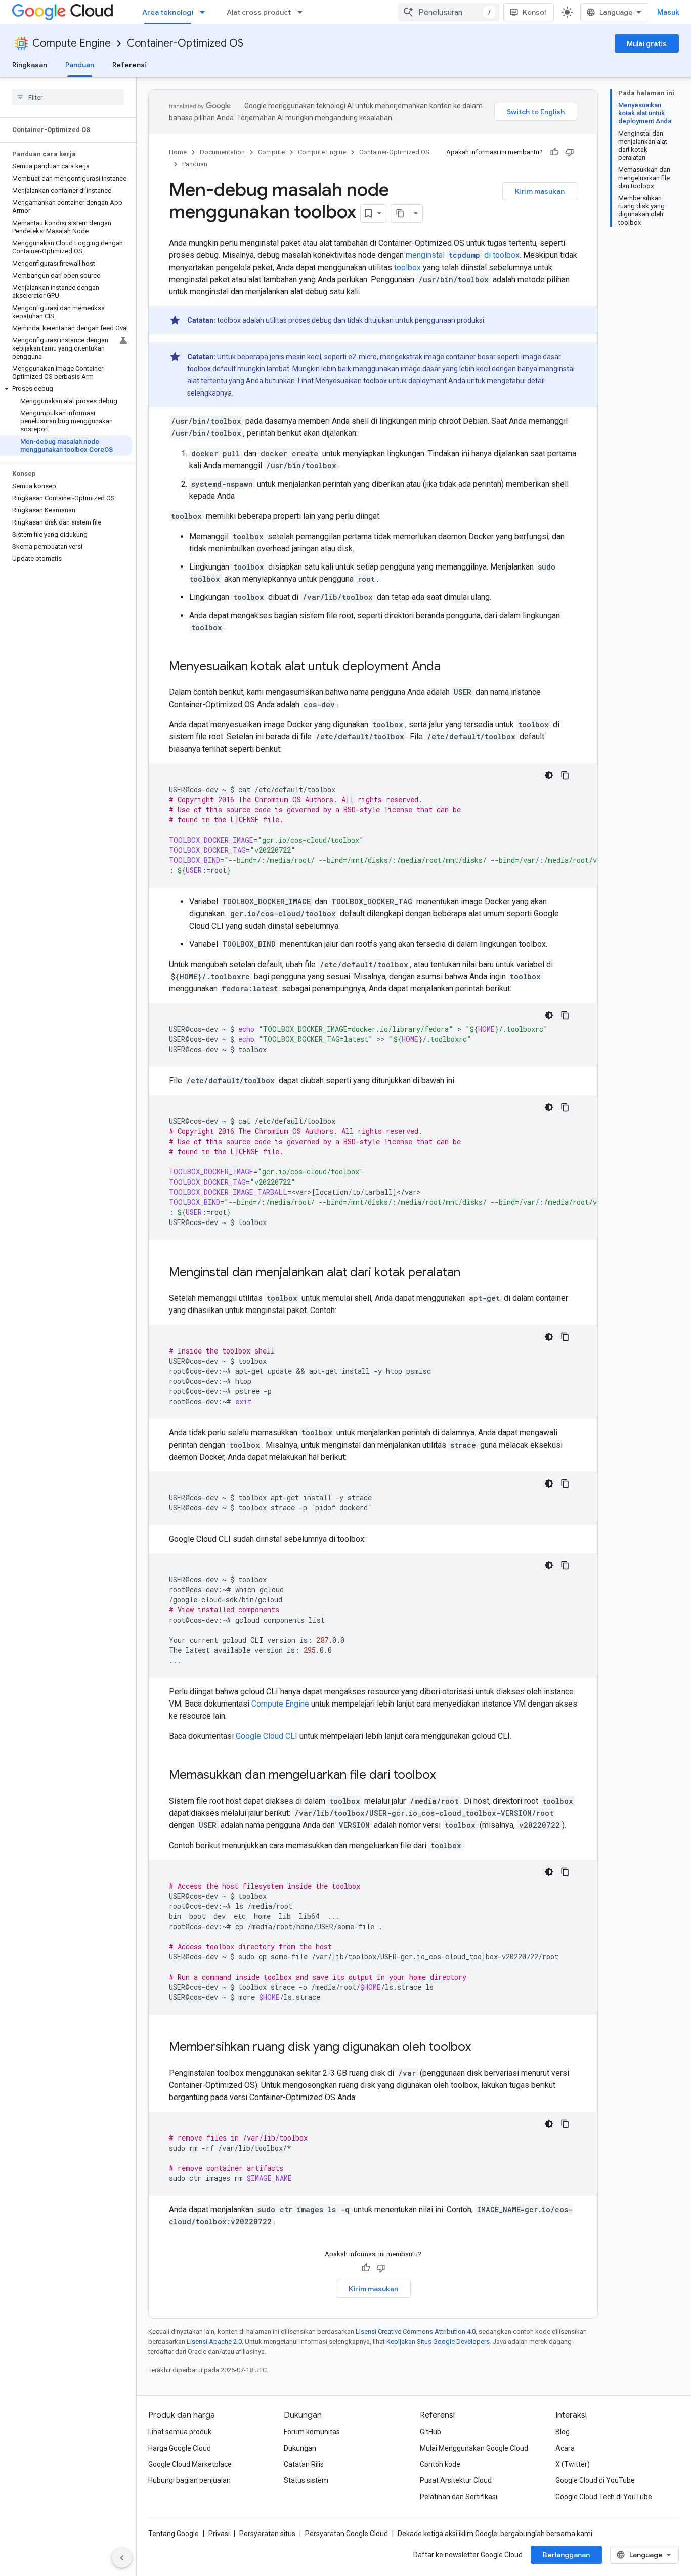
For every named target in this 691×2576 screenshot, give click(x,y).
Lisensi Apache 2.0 (214, 2342)
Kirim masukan (540, 191)
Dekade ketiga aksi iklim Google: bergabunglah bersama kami (495, 2534)
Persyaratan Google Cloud (347, 2534)
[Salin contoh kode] (565, 775)
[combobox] (449, 12)
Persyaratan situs (267, 2534)
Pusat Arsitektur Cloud (456, 2480)
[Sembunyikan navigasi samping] (122, 2558)
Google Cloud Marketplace (190, 2464)
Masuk (668, 12)
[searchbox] (68, 97)
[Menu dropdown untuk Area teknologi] (205, 12)
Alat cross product (259, 12)
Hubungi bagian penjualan (189, 2480)
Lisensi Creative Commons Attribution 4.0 (416, 2331)
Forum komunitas (312, 2432)
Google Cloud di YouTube (595, 2480)
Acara (565, 2448)
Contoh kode (440, 2464)
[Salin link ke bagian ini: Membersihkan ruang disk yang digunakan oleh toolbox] (481, 2048)
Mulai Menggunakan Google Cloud (474, 2448)
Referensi (129, 65)
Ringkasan (30, 65)
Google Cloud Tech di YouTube (604, 2497)
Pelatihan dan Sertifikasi (459, 2497)
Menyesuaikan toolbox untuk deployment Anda (390, 381)
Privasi (219, 2534)
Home (178, 152)
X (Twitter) (573, 2464)
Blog (563, 2432)
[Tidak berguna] (570, 152)
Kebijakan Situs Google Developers (438, 2342)
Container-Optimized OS (185, 43)
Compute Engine (72, 43)
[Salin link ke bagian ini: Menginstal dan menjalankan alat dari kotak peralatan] (470, 1273)
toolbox (407, 267)
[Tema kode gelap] (549, 775)
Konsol (534, 12)
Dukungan (300, 2448)
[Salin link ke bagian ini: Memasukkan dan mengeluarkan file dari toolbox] (446, 1776)
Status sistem (306, 2480)
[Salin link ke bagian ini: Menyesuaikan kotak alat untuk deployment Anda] (451, 667)
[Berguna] (554, 152)
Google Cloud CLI (267, 1736)
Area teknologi (168, 12)
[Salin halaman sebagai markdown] (400, 213)
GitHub (430, 2432)
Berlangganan (566, 2555)
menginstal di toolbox (463, 255)
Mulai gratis (647, 43)
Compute (271, 152)
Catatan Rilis (304, 2464)
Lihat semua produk (180, 2432)
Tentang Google (174, 2534)
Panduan (80, 65)
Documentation (222, 152)
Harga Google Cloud (180, 2448)
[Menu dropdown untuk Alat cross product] (303, 12)
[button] (66, 389)
